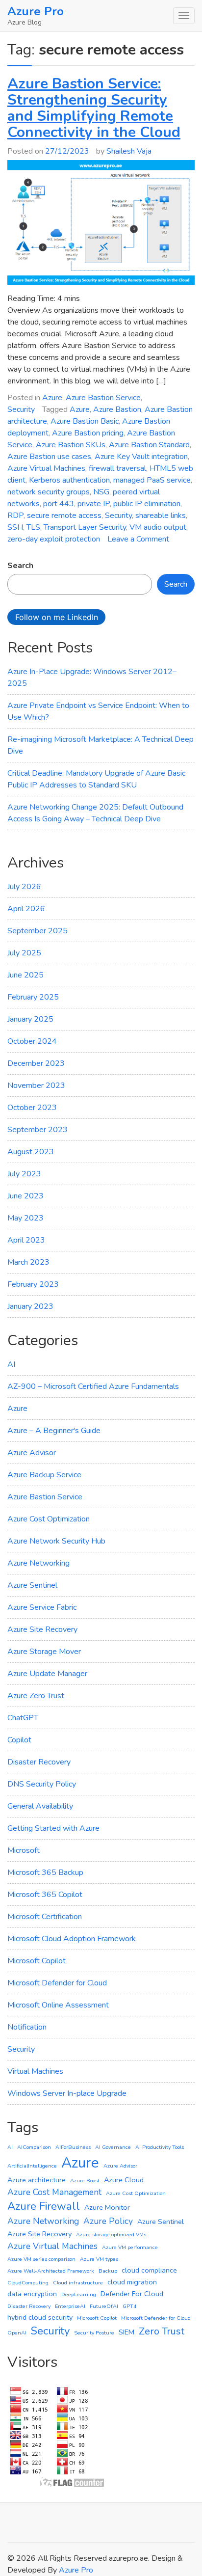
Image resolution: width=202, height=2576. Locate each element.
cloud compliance (149, 2270)
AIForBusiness (73, 2147)
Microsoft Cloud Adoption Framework (72, 1939)
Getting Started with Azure (53, 1828)
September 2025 (38, 931)
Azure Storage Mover (44, 1652)
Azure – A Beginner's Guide (54, 1431)
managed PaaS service (152, 480)
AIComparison (34, 2147)
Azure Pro (36, 11)
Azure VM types (99, 2259)
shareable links (161, 515)
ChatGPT (23, 1718)
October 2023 (32, 1108)
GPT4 (129, 2306)
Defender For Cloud (132, 2294)
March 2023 (28, 1262)
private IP (94, 504)
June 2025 (25, 975)
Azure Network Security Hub (56, 1541)
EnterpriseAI (70, 2306)
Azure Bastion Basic (85, 421)
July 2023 (24, 1174)
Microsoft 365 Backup (45, 1872)
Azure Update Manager (47, 1674)
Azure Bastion (117, 409)
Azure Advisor (32, 1453)
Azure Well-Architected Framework (51, 2271)
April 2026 (26, 909)
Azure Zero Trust (36, 1696)
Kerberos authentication (69, 480)
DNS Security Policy (42, 1784)
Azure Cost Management (54, 2192)
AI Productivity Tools (160, 2147)
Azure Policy (108, 2221)
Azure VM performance (130, 2247)
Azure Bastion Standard (149, 445)
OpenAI (17, 2333)
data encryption (32, 2294)
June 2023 (25, 1196)
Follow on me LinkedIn (57, 617)
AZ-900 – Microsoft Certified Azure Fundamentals (93, 1386)
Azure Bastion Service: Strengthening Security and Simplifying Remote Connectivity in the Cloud (94, 108)
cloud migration (132, 2282)
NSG (101, 492)
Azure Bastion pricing (88, 433)
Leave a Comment (138, 539)
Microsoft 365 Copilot (45, 1895)
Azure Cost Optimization (49, 1519)
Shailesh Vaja (129, 151)
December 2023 (36, 1063)
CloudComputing (28, 2283)
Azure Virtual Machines (46, 468)
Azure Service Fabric (42, 1607)
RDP (15, 515)
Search (20, 566)
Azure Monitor (107, 2207)
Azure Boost (85, 2181)
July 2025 (24, 953)
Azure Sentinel (32, 1585)
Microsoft (24, 1850)
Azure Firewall (44, 2206)
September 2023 (38, 1130)
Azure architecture (37, 2180)
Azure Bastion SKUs (71, 445)
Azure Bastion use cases (49, 457)
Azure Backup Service (44, 1475)
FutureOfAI (104, 2306)
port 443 (59, 504)
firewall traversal (117, 468)
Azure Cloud (124, 2180)
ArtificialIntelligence (32, 2166)
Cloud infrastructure (78, 2283)
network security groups (49, 492)
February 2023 (33, 1284)
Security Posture (94, 2333)
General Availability (40, 1806)
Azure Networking (38, 1563)
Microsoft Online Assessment (58, 2005)
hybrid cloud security (40, 2317)
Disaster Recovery (39, 1762)
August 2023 (31, 1152)
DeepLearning (79, 2294)
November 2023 (36, 1085)
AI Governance (113, 2147)
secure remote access (64, 515)
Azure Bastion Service (103, 398)
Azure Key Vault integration (141, 457)
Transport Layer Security (85, 527)
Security (21, 409)
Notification (27, 2027)
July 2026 (24, 887)
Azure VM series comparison (41, 2259)
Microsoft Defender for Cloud (57, 1983)
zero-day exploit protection (54, 539)
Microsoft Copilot (37, 1961)
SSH (15, 527)
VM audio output (158, 527)
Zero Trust (162, 2331)
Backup (108, 2271)
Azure (52, 398)
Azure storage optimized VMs (111, 2235)
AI (11, 1364)
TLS (33, 527)
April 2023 (26, 1240)
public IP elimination (147, 504)
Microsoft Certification (45, 1917)
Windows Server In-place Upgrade (67, 2093)
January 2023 (30, 1306)
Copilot (19, 1740)
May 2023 (25, 1218)
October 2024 (32, 1041)
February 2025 (33, 997)
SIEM (126, 2332)
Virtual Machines (35, 2071)
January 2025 (30, 1019)
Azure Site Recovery (42, 1629)
